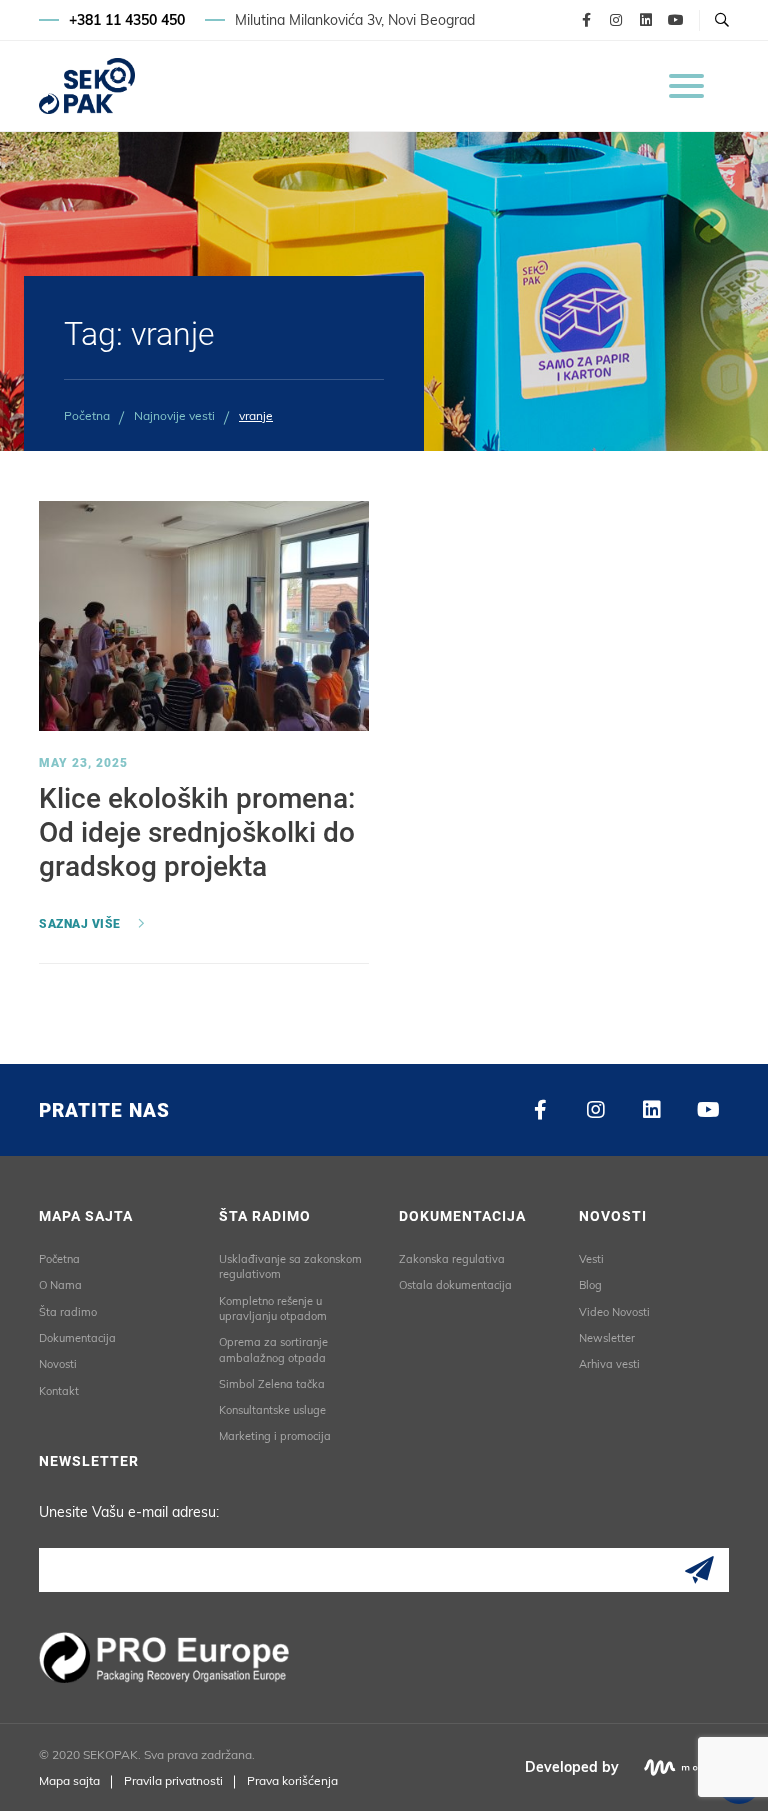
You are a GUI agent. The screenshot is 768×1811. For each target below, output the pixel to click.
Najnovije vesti (174, 415)
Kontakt (59, 1391)
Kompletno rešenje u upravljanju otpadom (273, 1308)
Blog (590, 1285)
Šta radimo (68, 1312)
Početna (87, 415)
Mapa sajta (69, 1780)
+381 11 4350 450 (127, 20)
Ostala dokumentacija (455, 1285)
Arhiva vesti (609, 1364)
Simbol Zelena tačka (272, 1384)
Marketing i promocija (275, 1436)
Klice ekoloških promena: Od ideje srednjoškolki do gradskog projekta (197, 832)
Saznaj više (80, 924)
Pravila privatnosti (173, 1780)
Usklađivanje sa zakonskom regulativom (290, 1266)
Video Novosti (614, 1312)
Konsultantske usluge (272, 1410)
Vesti (591, 1259)
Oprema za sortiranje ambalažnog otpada (273, 1349)
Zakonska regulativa (452, 1259)
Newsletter (607, 1338)
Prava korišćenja (292, 1780)
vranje (256, 415)
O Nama (60, 1285)
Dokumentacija (77, 1338)
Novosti (58, 1364)
